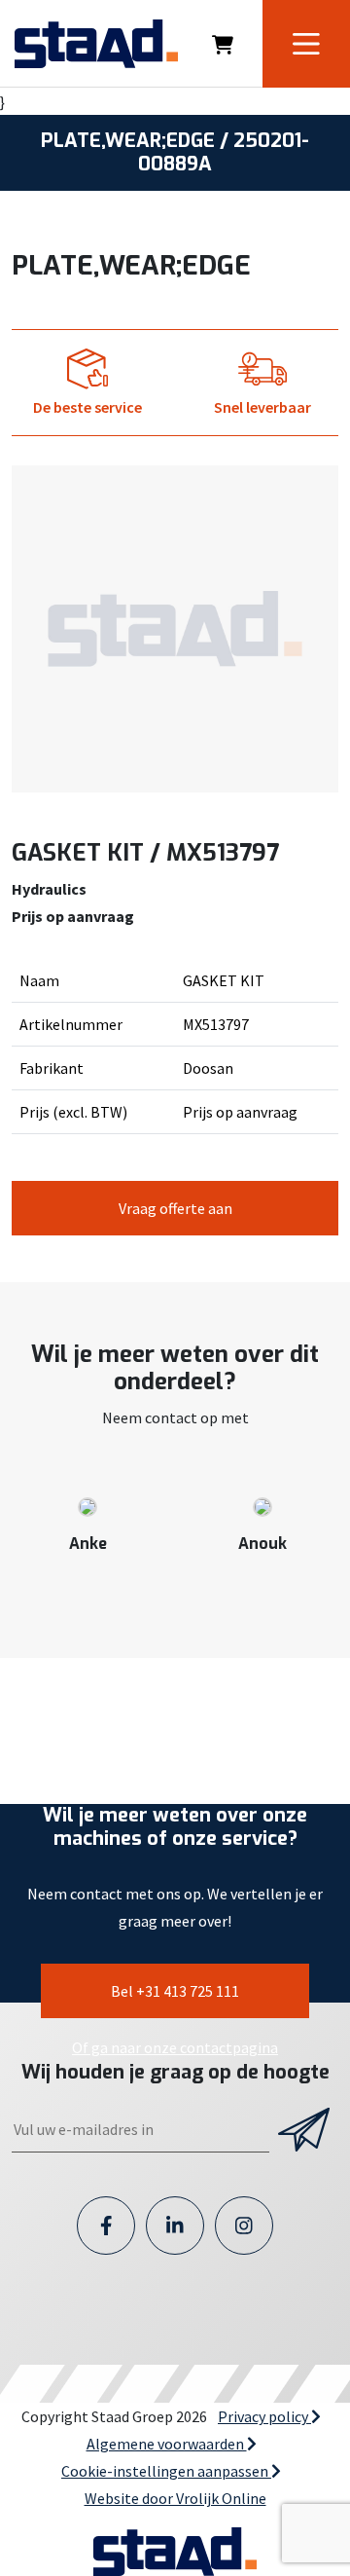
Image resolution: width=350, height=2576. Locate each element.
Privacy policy (264, 2416)
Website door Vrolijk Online (175, 2498)
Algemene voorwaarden (167, 2444)
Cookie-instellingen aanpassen (166, 2471)
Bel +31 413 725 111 (175, 1991)
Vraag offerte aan (175, 1208)
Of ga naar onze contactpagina (175, 2047)
